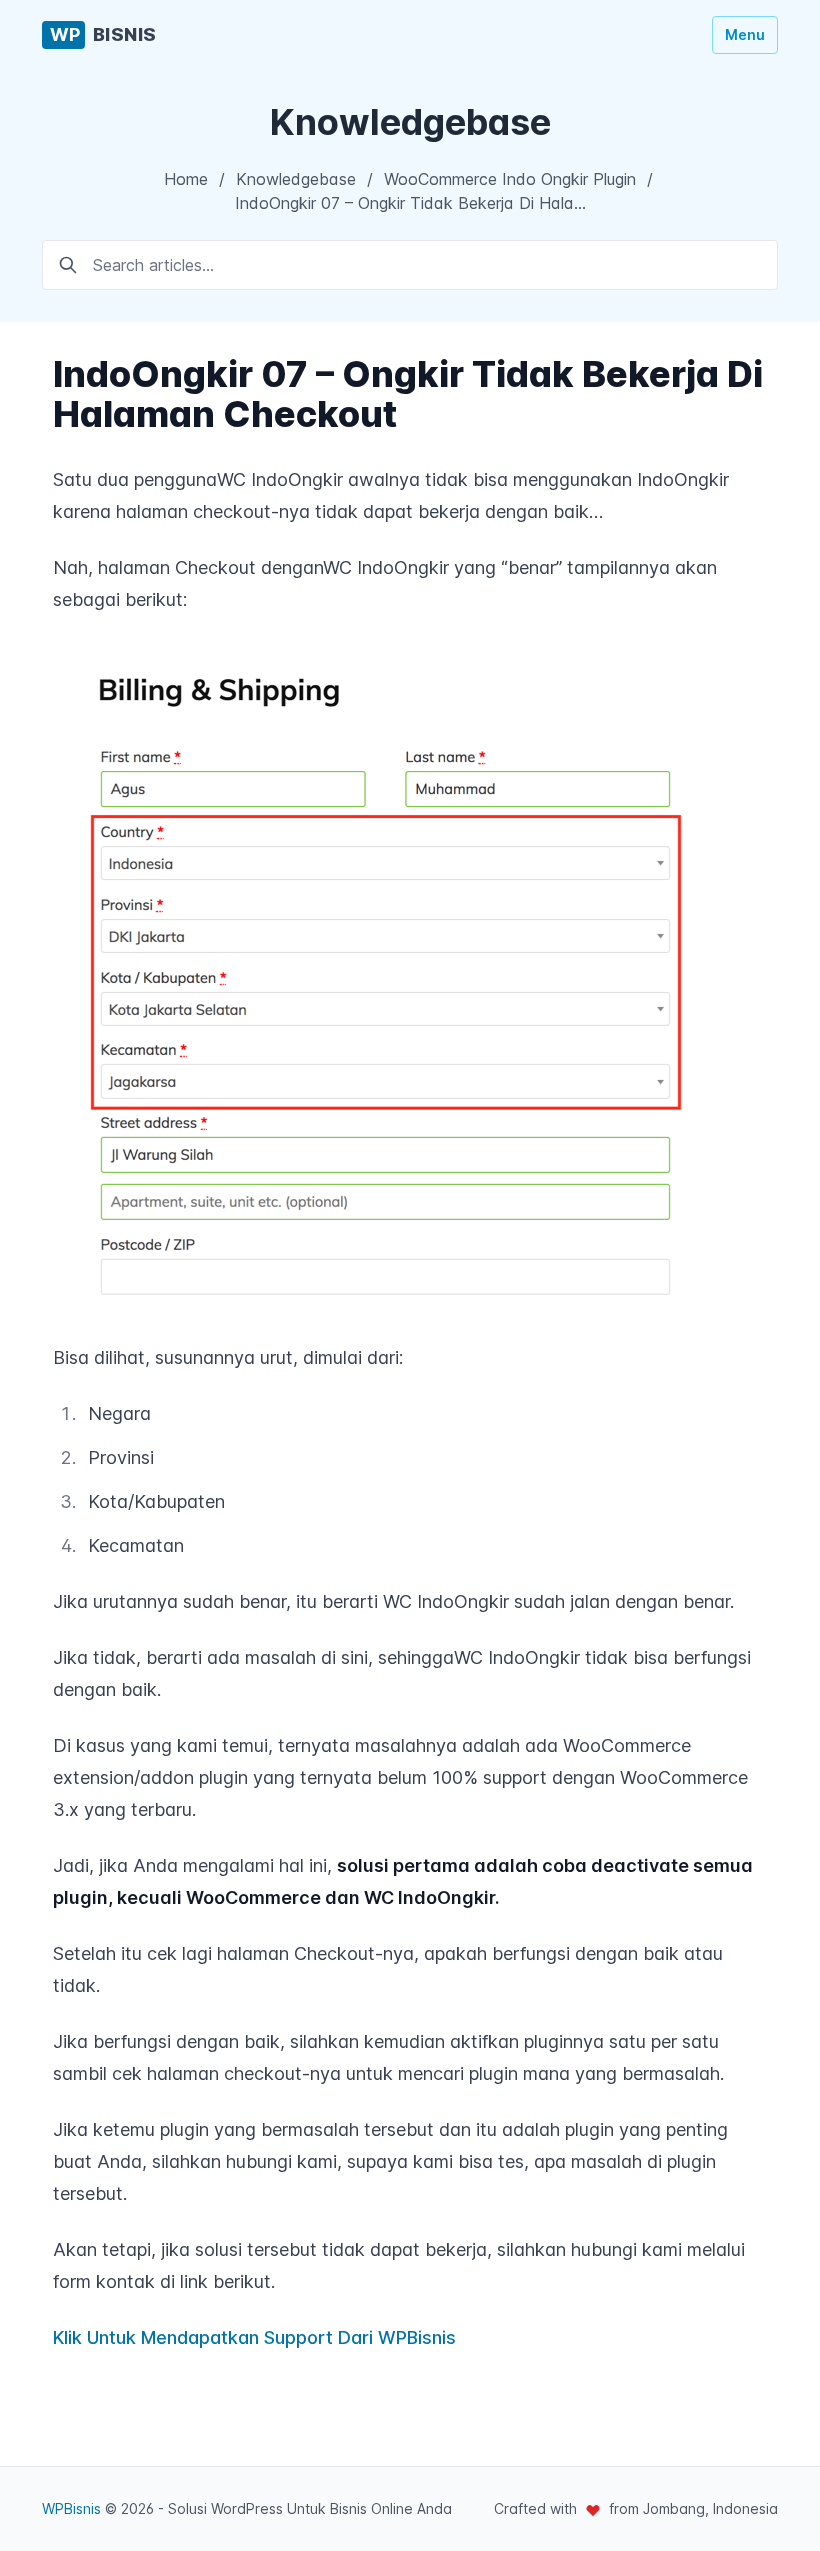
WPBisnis (71, 2508)
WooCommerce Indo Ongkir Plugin (510, 179)
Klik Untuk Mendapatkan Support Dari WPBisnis (254, 2337)
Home (186, 179)
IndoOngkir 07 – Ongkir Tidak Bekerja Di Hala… (410, 203)
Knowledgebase (296, 179)
